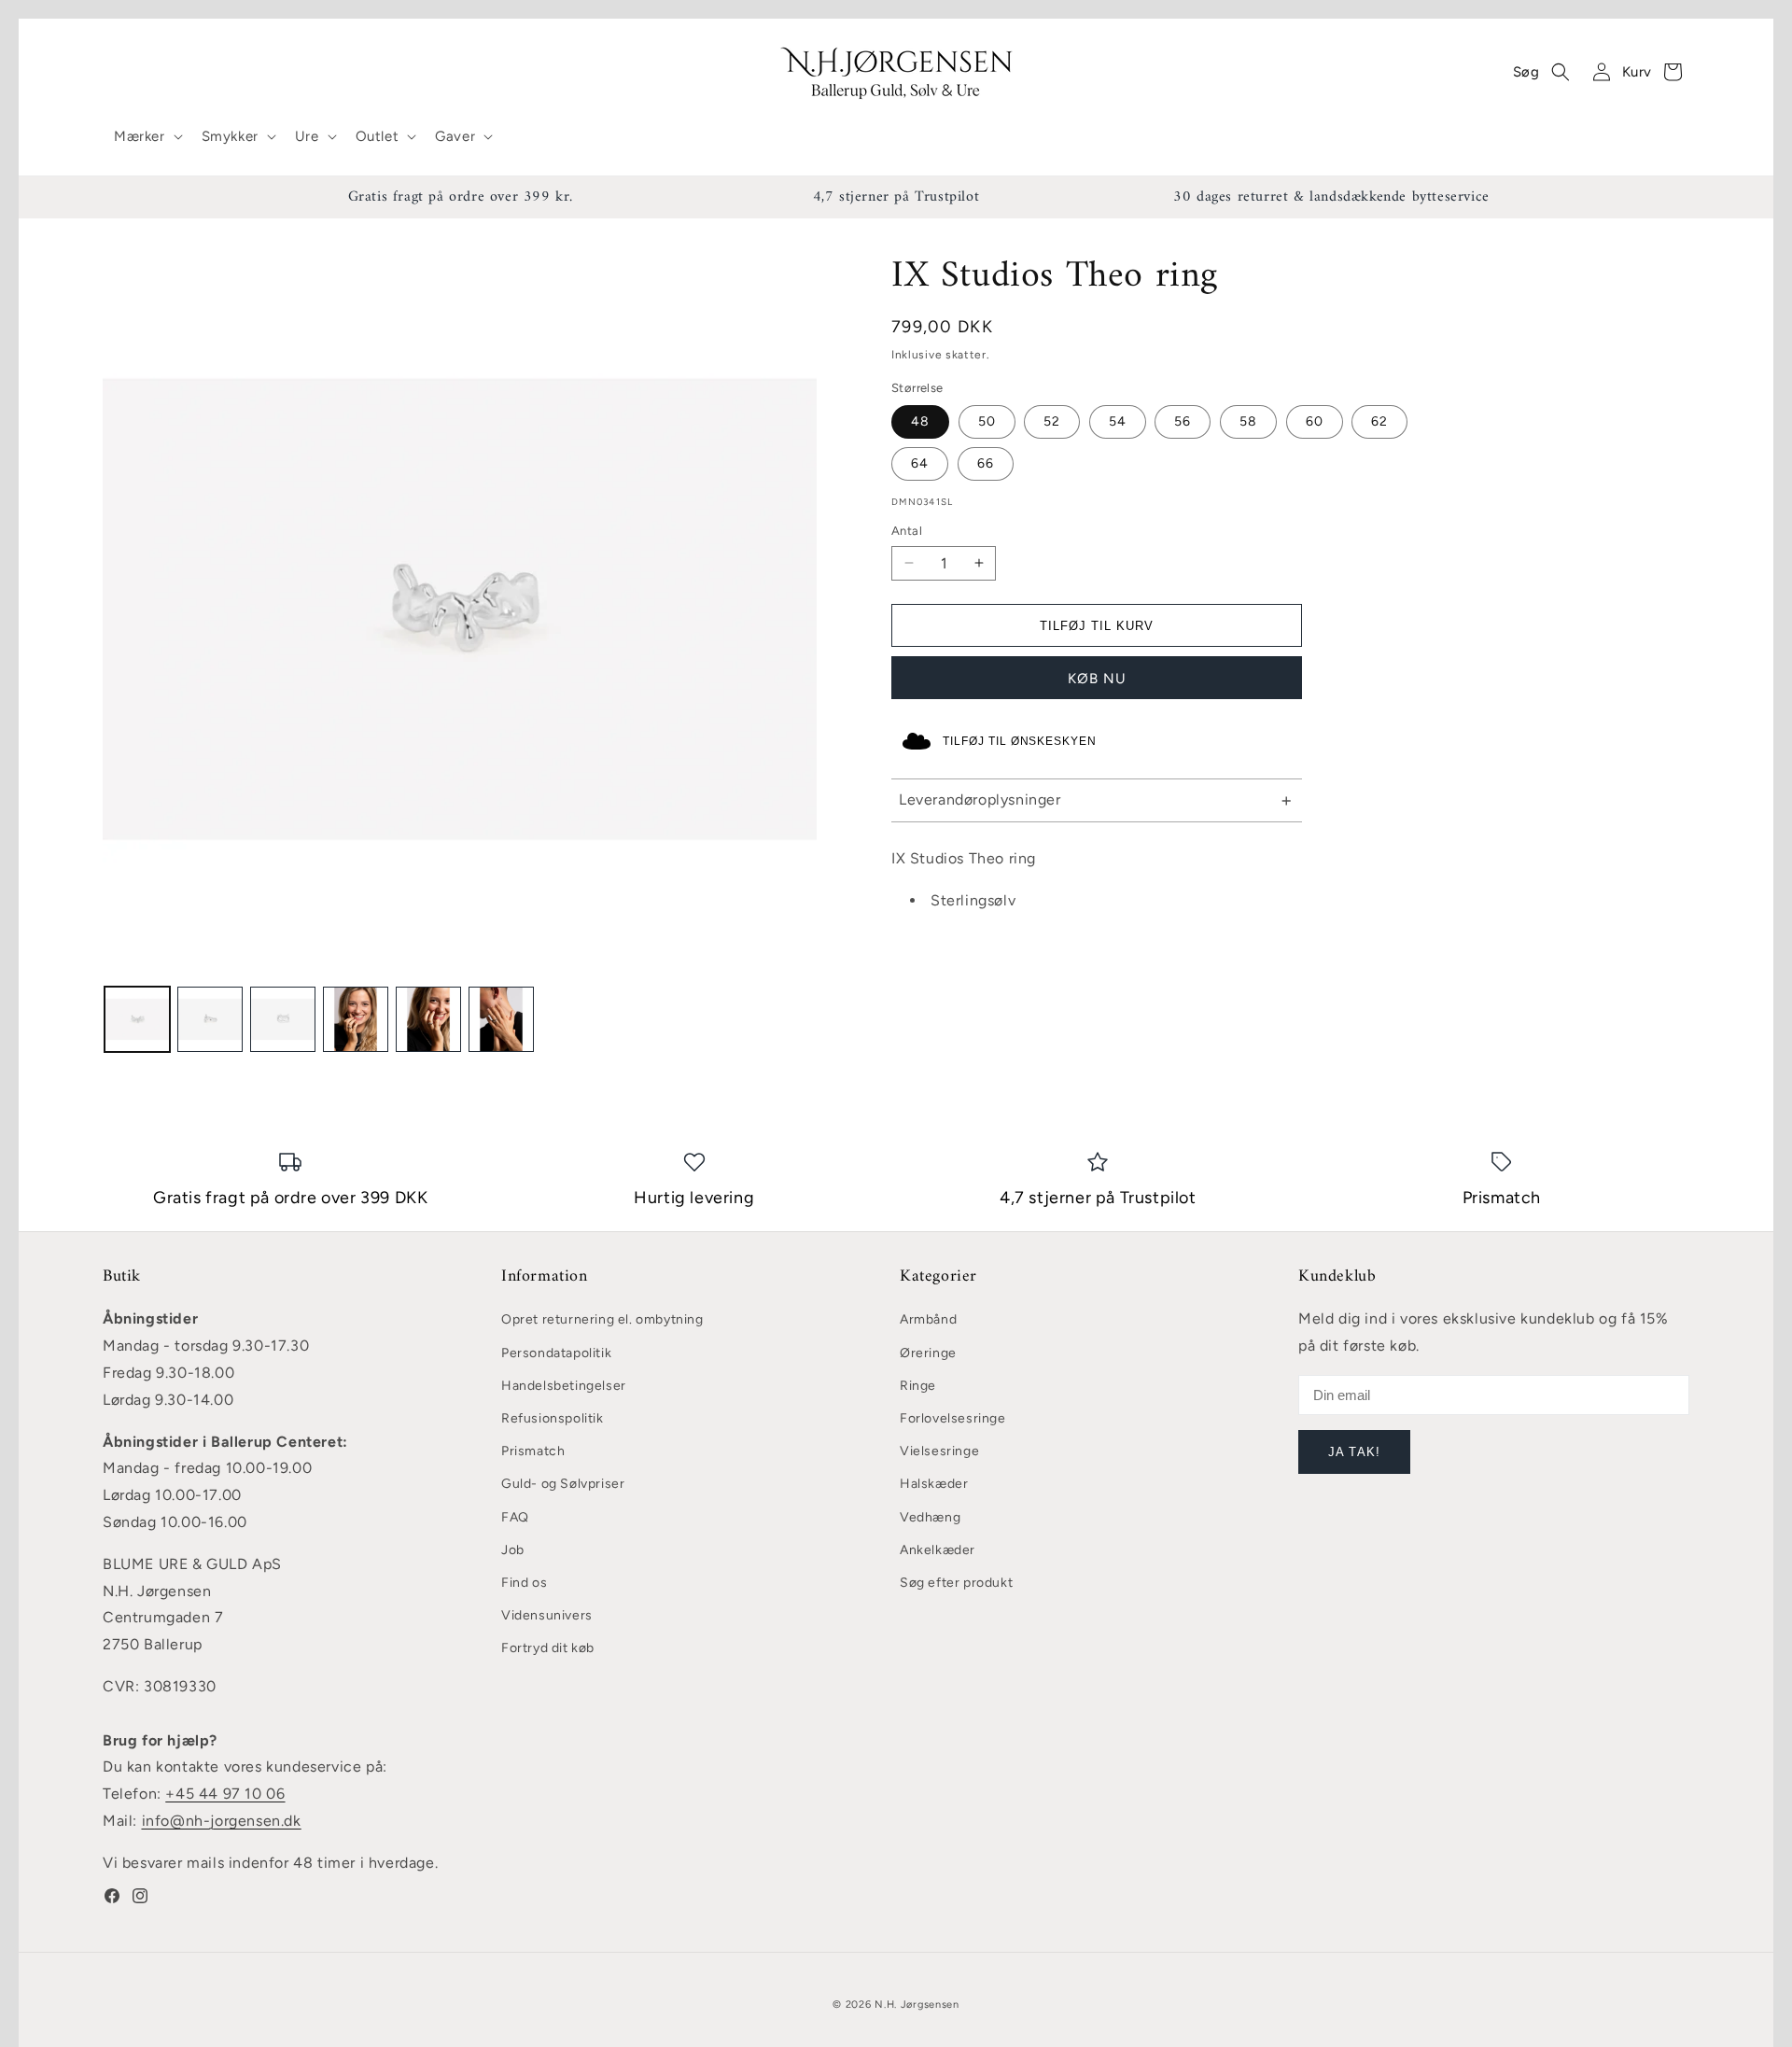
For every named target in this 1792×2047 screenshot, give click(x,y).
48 (920, 421)
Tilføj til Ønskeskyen (1020, 741)
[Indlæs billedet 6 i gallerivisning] (501, 1019)
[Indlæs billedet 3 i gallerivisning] (283, 1019)
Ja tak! (1354, 1452)
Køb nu (1097, 679)
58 (1248, 421)
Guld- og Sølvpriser (563, 1484)
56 (1183, 421)
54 (1118, 421)
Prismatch (533, 1451)
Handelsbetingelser (564, 1386)
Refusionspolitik (553, 1418)
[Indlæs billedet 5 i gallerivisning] (428, 1019)
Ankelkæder (938, 1550)
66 (986, 463)
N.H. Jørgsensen (917, 2005)
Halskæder (934, 1484)
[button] (147, 137)
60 (1315, 421)
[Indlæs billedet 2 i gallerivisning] (210, 1019)
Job (513, 1550)
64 (920, 463)
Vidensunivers (547, 1615)
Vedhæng (930, 1517)
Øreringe (928, 1353)
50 (987, 421)
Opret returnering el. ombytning (602, 1319)
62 (1379, 421)
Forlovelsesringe (953, 1418)
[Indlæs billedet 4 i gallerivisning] (356, 1019)
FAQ (515, 1517)
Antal (907, 531)
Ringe (918, 1386)
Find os (524, 1583)
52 (1052, 421)
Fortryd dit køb (548, 1648)
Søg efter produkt (956, 1583)
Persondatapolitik (556, 1353)
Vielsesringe (939, 1451)
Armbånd (928, 1319)
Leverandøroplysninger (980, 799)
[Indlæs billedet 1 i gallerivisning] (137, 1019)
